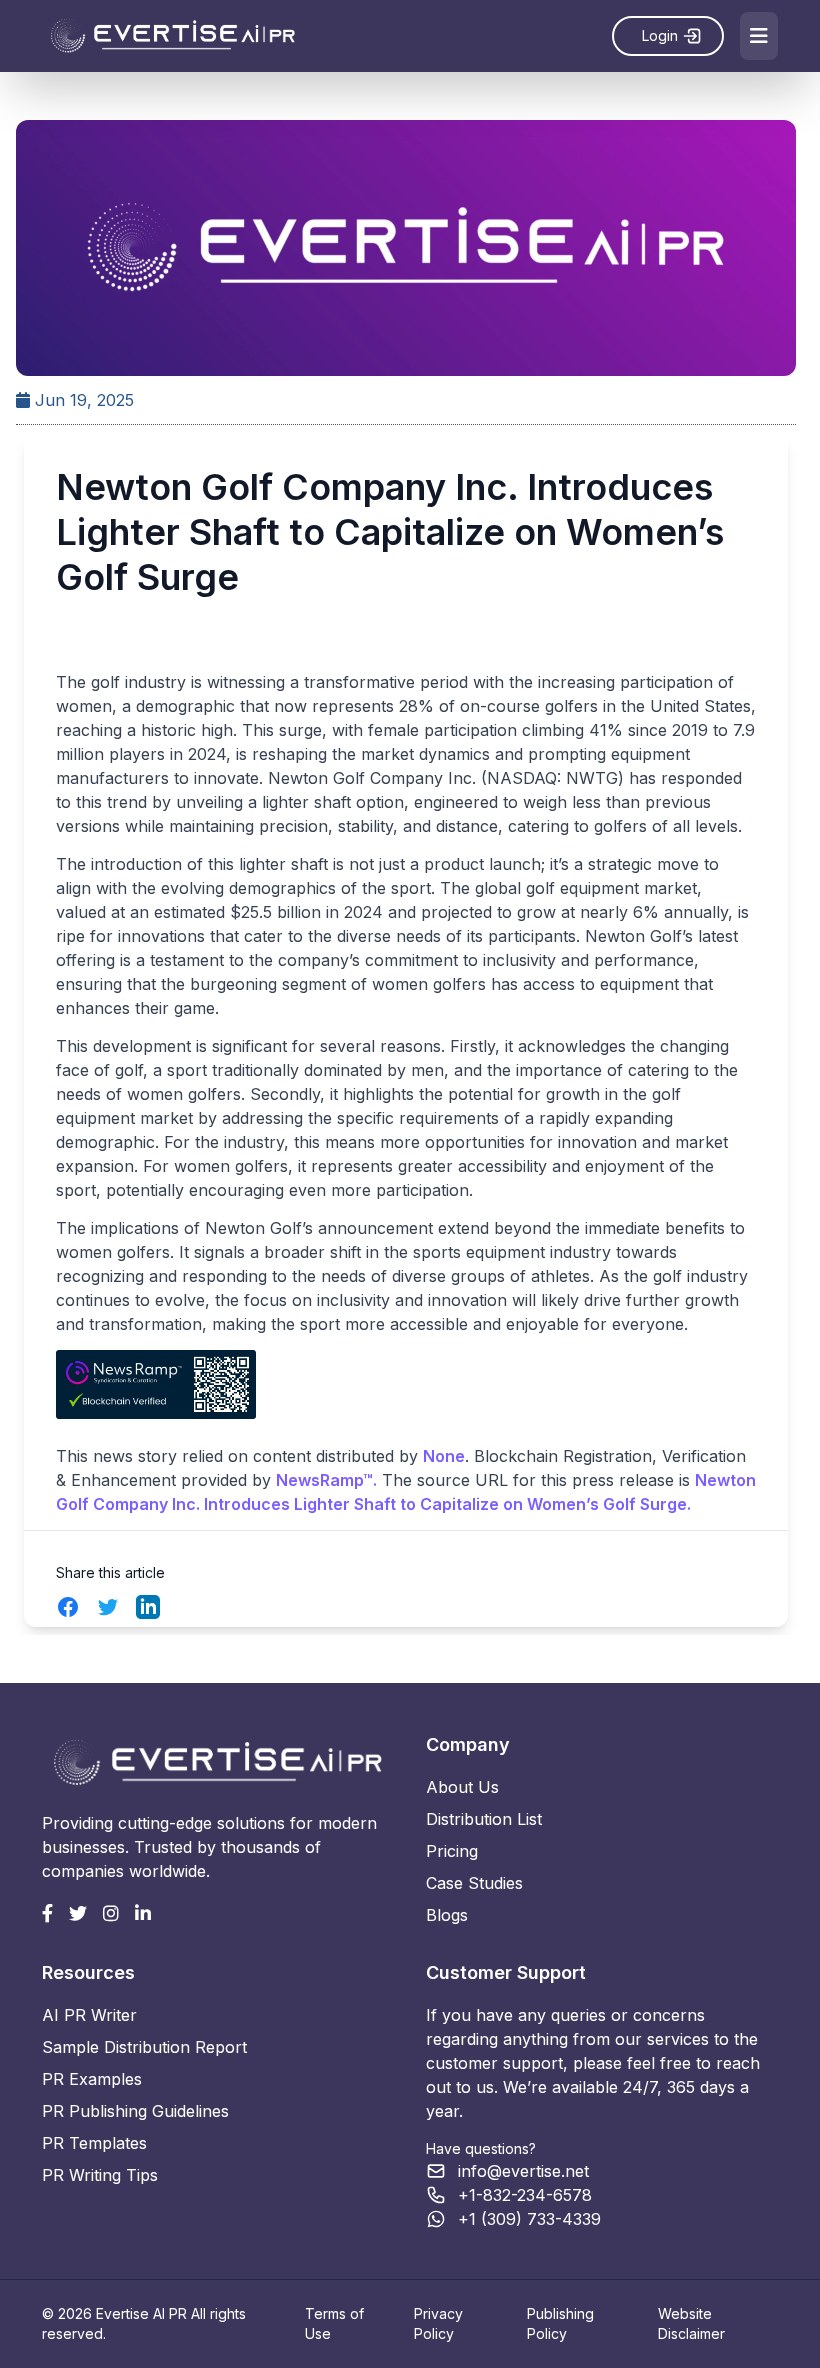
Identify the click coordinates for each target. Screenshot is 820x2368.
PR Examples (92, 2079)
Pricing (452, 1851)
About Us (462, 1787)
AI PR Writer (89, 2015)
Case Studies (474, 1883)
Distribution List (484, 1819)
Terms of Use (334, 2323)
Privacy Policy (438, 2323)
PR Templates (94, 2143)
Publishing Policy (560, 2323)
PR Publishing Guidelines (135, 2111)
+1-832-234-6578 (525, 2195)
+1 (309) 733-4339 (529, 2219)
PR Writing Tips (100, 2175)
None (444, 1456)
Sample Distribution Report (144, 2047)
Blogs (447, 1915)
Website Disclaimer (691, 2323)
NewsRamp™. (326, 1480)
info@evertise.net (523, 2171)
